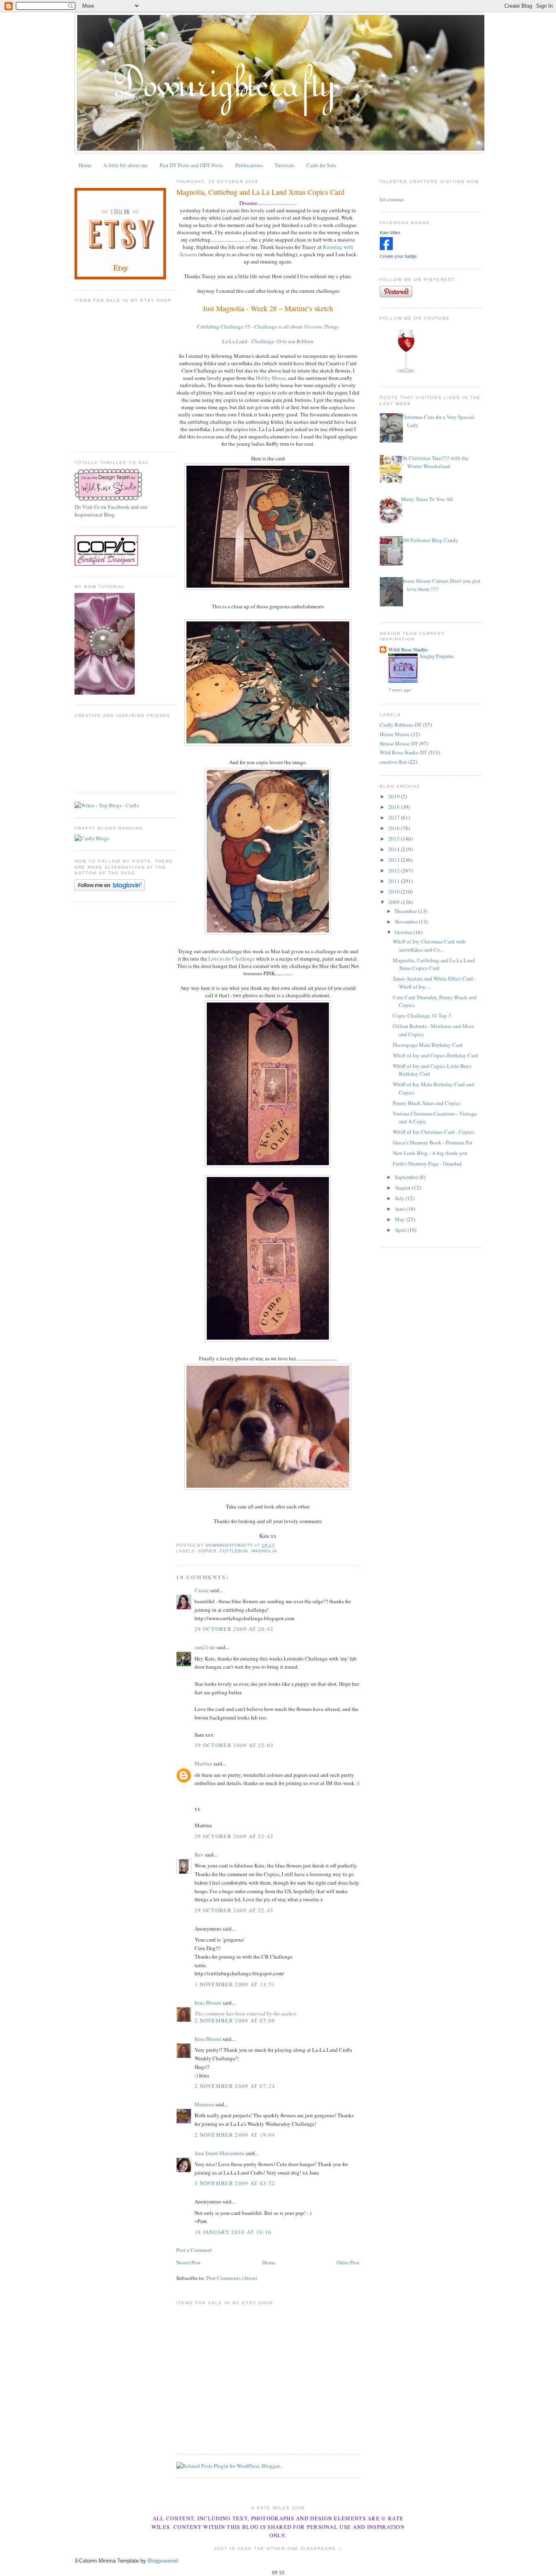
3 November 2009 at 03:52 (235, 2183)
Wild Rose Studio (408, 649)
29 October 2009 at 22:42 (234, 1836)
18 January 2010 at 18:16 (233, 2232)
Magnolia (264, 1551)
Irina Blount (208, 2003)
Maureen (204, 2104)
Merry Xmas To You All (427, 499)
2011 (395, 881)
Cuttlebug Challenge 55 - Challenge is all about (268, 327)
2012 (395, 870)
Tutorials (285, 165)
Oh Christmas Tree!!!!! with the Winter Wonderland (435, 462)
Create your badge (398, 256)
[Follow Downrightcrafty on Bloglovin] (110, 889)
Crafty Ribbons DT (401, 725)
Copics (207, 1551)
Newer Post (188, 2262)
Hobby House (271, 378)
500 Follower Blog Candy (430, 540)
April (401, 1230)
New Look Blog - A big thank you (430, 1153)
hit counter (392, 199)
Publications (249, 165)
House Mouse (395, 734)
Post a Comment (194, 2250)
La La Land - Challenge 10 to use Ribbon (268, 341)
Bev (199, 1855)
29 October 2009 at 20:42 (234, 1629)
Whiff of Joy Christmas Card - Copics (433, 1132)
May (401, 1219)
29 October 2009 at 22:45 (234, 1910)
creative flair (393, 762)
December (406, 911)
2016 (395, 828)
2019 (395, 796)
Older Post (348, 2262)
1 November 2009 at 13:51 (235, 1984)
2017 (395, 817)
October (404, 932)
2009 (395, 902)
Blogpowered (163, 2561)
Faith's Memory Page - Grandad (427, 1164)
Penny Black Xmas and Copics (427, 1103)
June (401, 1209)
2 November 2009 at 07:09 (235, 2020)
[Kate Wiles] (386, 248)
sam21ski (205, 1647)
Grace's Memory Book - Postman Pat (433, 1142)
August (403, 1188)
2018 (395, 807)
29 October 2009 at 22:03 (234, 1745)
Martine (203, 1763)
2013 (395, 860)
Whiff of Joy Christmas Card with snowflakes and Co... (429, 946)
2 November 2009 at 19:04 (235, 2135)
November (407, 922)
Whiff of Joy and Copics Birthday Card (436, 1055)
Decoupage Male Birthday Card (428, 1045)
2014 (395, 849)
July (400, 1198)
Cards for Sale (321, 165)
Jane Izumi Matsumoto (220, 2153)
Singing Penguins (437, 656)
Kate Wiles (390, 233)
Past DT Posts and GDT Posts (191, 165)
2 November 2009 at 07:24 (235, 2086)
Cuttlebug (234, 1551)
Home (85, 165)
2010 (395, 891)
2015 (395, 839)
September (407, 1177)
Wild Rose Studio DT (403, 752)
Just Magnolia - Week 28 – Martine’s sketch (268, 308)
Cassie (202, 1590)
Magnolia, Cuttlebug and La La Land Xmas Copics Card (434, 964)
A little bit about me (126, 165)
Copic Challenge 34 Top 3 (422, 1016)
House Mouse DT (399, 743)
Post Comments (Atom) (232, 2278)
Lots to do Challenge (232, 959)
